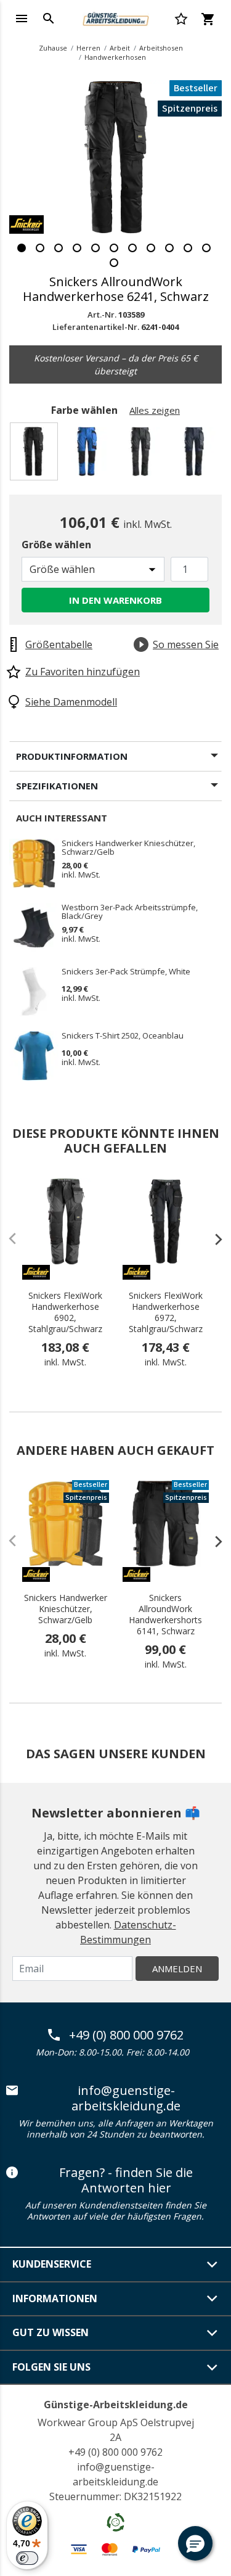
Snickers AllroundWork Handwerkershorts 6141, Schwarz (165, 1615)
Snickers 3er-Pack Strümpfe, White (126, 972)
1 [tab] (22, 248)
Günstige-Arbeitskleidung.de (116, 2405)
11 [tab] (206, 248)
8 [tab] (151, 248)
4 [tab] (77, 248)
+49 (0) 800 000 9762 (126, 2035)
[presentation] (213, 1239)
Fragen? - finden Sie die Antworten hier (126, 2180)
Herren (88, 48)
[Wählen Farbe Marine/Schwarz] (196, 455)
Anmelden (177, 1969)
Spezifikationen (57, 786)
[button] (195, 2543)
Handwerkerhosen (115, 57)
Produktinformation (72, 756)
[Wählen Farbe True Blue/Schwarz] (89, 455)
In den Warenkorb (115, 600)
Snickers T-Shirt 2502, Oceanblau (123, 1036)
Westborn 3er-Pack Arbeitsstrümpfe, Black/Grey (130, 911)
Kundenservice (52, 2264)
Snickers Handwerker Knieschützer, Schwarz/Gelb (128, 847)
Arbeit (120, 48)
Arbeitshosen (161, 48)
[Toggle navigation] (22, 19)
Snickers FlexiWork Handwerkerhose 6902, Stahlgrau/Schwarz (65, 1312)
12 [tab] (114, 263)
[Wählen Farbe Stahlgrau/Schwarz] (143, 455)
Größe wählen (56, 545)
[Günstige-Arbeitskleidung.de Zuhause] (115, 17)
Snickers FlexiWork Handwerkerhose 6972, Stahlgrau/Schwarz (166, 1312)
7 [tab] (132, 248)
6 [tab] (114, 248)
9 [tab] (169, 248)
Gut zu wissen (51, 2332)
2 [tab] (40, 248)
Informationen (55, 2298)
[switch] (27, 2558)
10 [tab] (188, 248)
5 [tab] (95, 248)
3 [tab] (59, 248)
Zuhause (53, 48)
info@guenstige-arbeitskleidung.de (126, 2098)
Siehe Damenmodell (71, 702)
